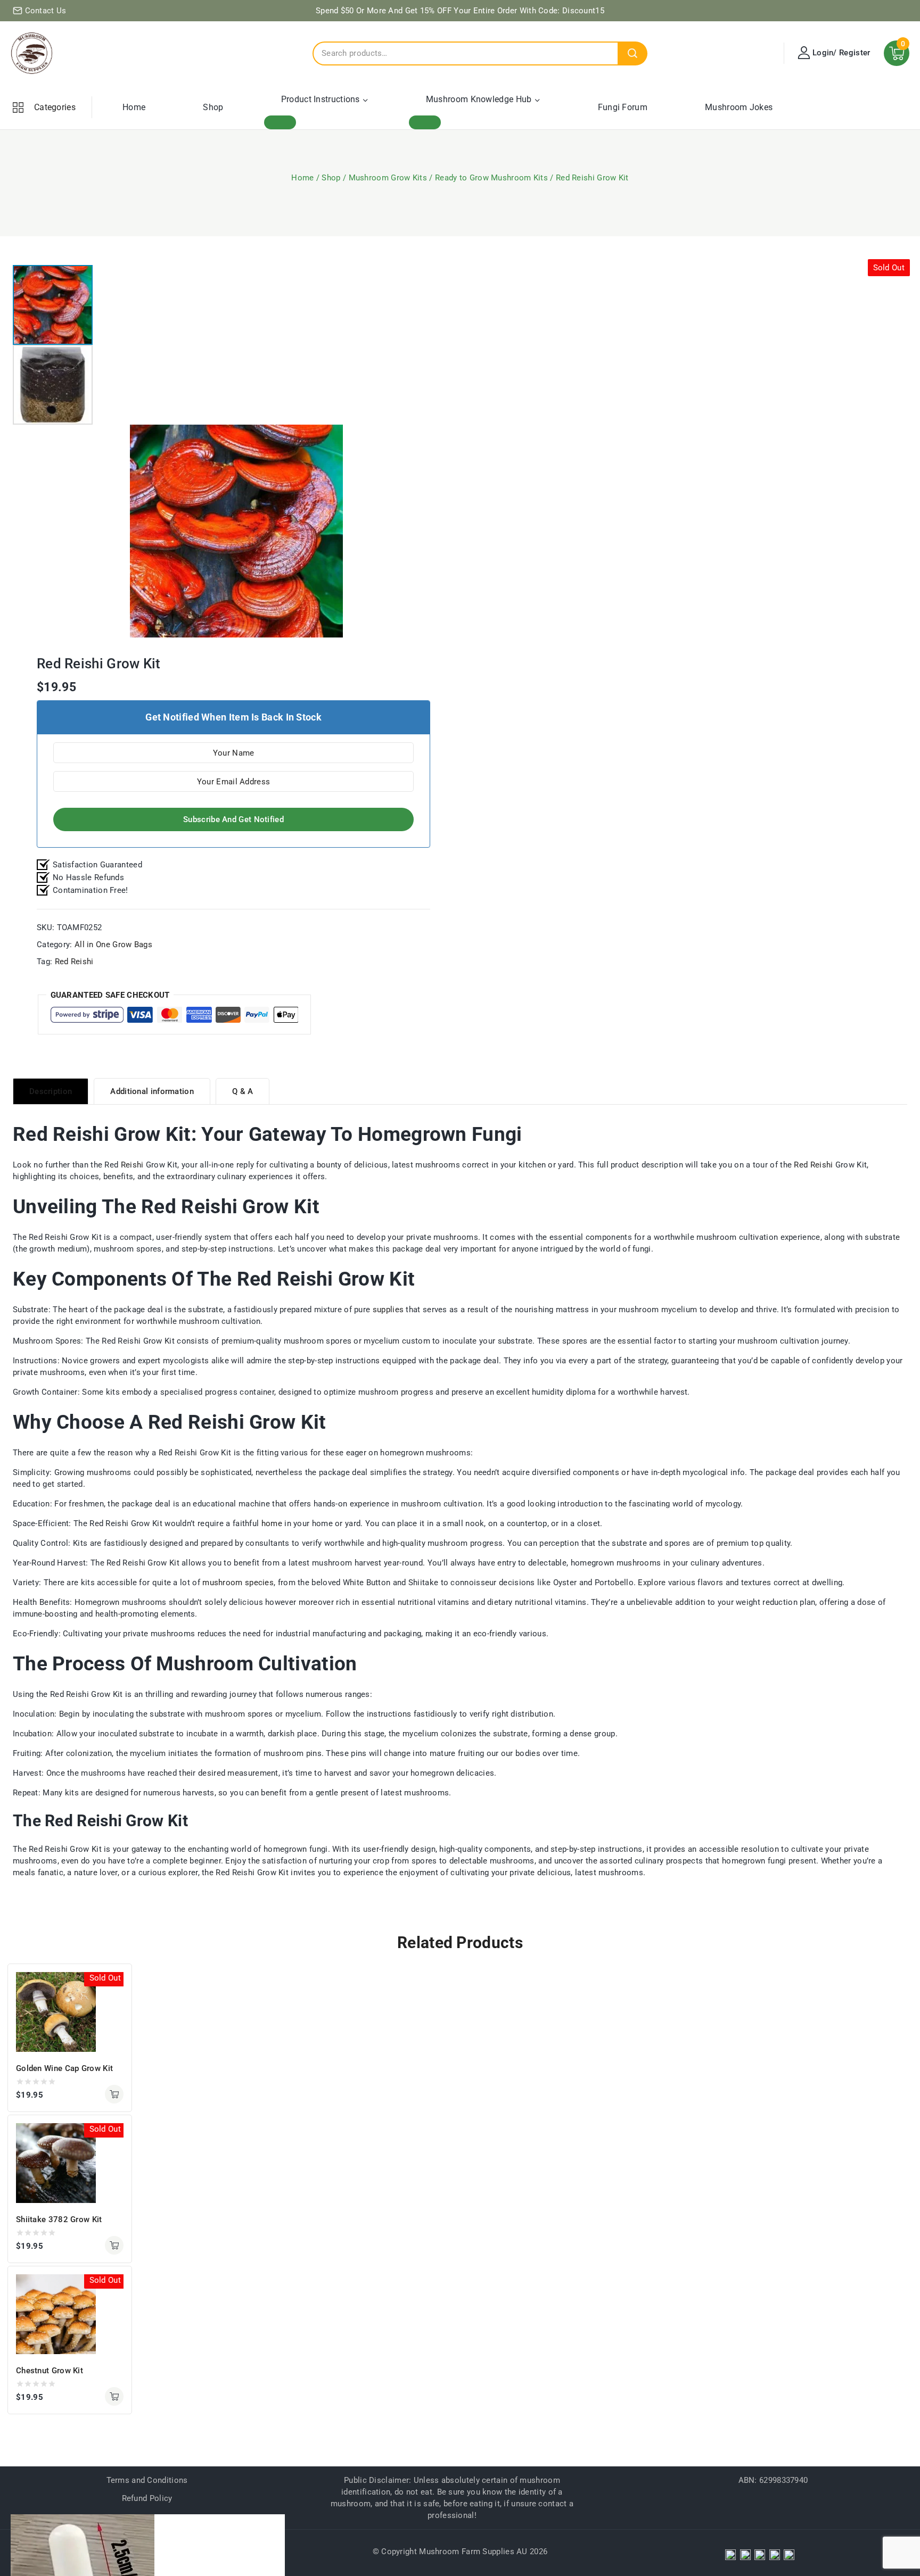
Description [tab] (51, 1091)
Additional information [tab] (152, 1091)
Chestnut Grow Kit (50, 2371)
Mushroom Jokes (739, 107)
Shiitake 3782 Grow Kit (59, 2219)
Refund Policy (147, 2498)
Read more (114, 2094)
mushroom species (238, 1583)
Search (632, 53)
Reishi (132, 1165)
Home (134, 107)
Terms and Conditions (147, 2480)
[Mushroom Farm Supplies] (32, 53)
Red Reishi (74, 962)
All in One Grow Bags (113, 945)
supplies (388, 1310)
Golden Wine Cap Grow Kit (64, 2068)
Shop (213, 107)
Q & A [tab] (243, 1091)
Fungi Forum (623, 107)
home (272, 1523)
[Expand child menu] (280, 122)
